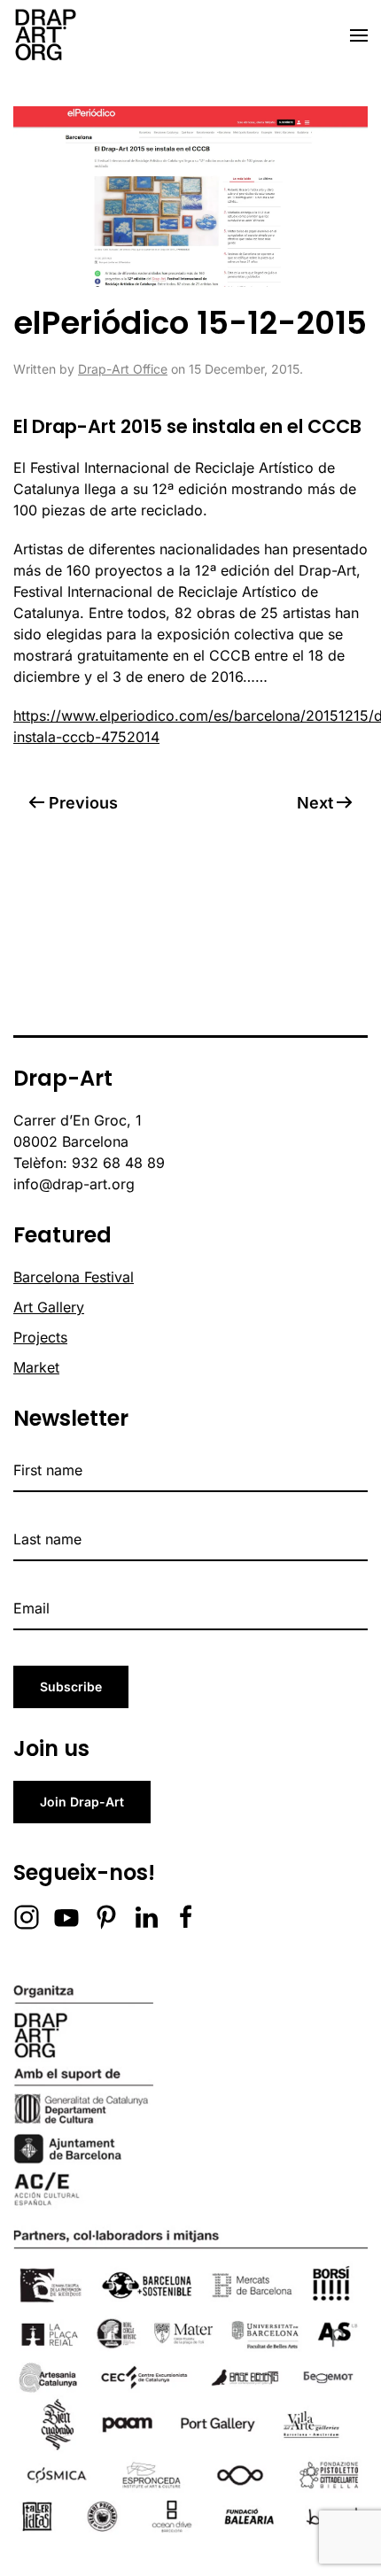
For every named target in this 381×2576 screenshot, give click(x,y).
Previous (83, 803)
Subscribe (71, 1686)
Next (315, 803)
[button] (359, 35)
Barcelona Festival (74, 1277)
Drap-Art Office (123, 369)
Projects (40, 1337)
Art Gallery (49, 1307)
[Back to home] (45, 35)
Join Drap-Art (82, 1802)
